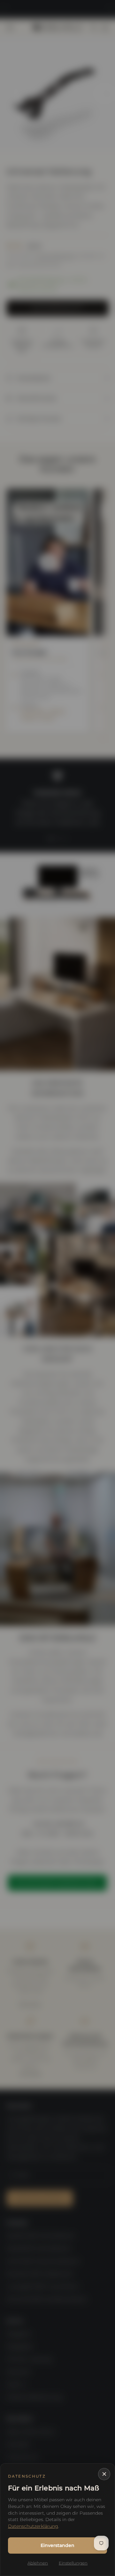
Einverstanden (57, 2545)
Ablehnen (38, 2563)
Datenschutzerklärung (33, 2526)
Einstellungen (73, 2563)
